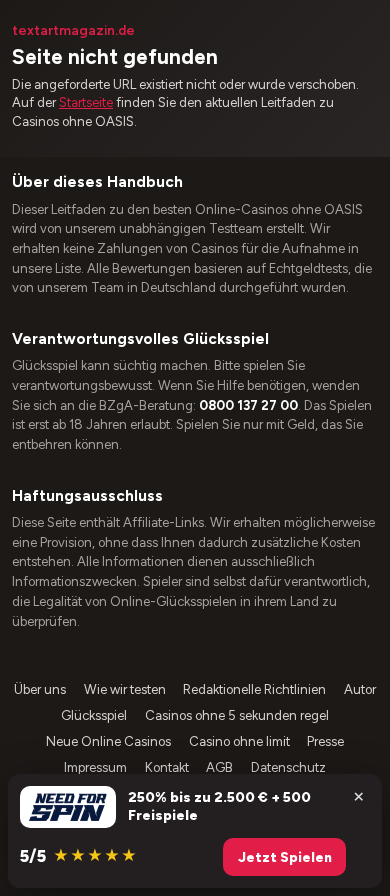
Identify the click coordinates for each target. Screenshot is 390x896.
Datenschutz (288, 767)
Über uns (40, 689)
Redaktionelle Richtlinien (254, 689)
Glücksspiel (94, 715)
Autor (360, 689)
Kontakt (167, 767)
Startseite (86, 102)
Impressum (95, 767)
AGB (219, 767)
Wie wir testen (125, 689)
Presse (325, 741)
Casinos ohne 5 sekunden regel (237, 715)
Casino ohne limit (239, 741)
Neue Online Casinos (108, 741)
